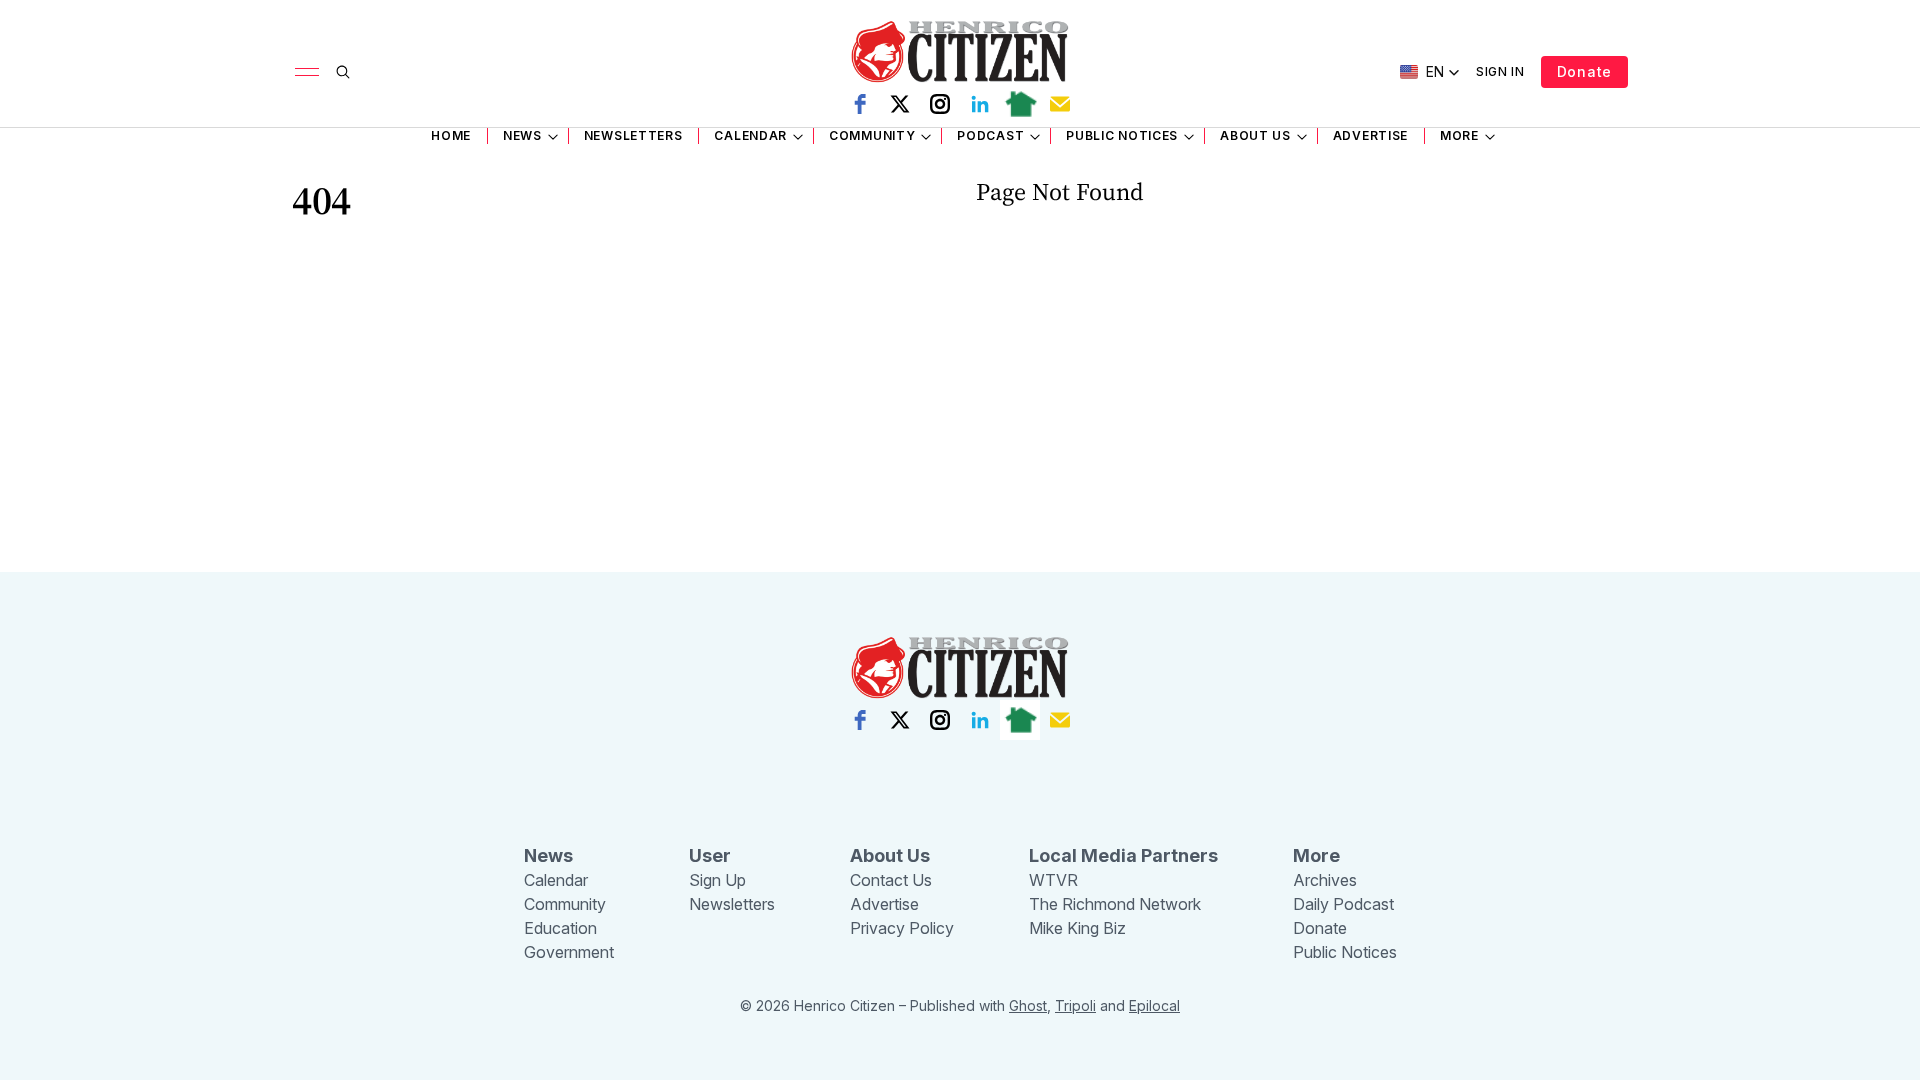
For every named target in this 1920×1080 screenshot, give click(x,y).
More (1459, 135)
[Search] (343, 72)
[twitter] (900, 104)
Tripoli (1075, 1005)
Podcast (990, 135)
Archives (1325, 880)
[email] (1060, 104)
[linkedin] (980, 104)
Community (872, 135)
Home (451, 135)
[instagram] (940, 104)
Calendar (750, 135)
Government (569, 952)
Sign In (1500, 71)
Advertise (1370, 135)
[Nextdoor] (1020, 104)
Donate (1584, 71)
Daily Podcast (1343, 904)
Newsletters (633, 135)
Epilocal (1154, 1005)
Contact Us (891, 880)
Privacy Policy (902, 928)
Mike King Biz (1077, 928)
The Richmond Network (1115, 904)
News (522, 135)
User (710, 855)
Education (560, 928)
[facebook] (860, 104)
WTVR (1053, 880)
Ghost (1028, 1005)
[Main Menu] (307, 72)
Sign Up (717, 880)
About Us (1255, 135)
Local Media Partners (1123, 855)
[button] (1430, 72)
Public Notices (1122, 135)
